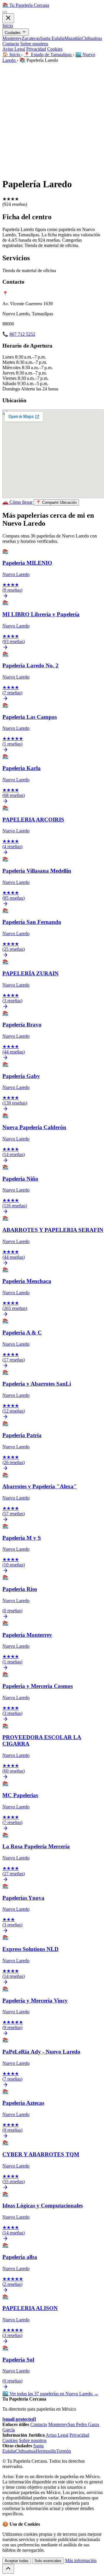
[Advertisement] (53, 119)
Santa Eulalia (52, 38)
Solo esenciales (48, 2561)
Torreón (64, 2451)
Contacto (11, 44)
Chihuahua (92, 38)
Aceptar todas (17, 2561)
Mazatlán (73, 38)
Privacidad (36, 49)
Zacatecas (31, 38)
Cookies (55, 49)
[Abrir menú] (5, 12)
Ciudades (13, 33)
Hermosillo (46, 2451)
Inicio (8, 26)
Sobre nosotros (34, 44)
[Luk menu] (8, 18)
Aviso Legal (14, 49)
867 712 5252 (22, 334)
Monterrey (12, 38)
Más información (81, 2560)
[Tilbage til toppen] (8, 2569)
